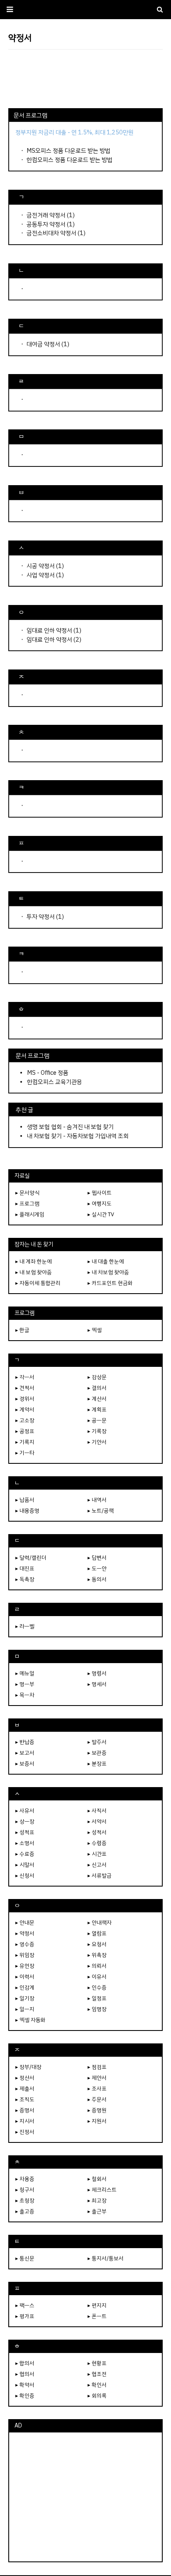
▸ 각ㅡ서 (25, 1377)
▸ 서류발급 (100, 1876)
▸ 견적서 (25, 1388)
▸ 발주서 (97, 1742)
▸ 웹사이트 (100, 1193)
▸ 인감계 (25, 1987)
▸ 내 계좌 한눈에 (34, 1261)
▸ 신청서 (25, 1876)
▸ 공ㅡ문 (97, 1420)
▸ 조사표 (97, 2089)
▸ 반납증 (25, 1742)
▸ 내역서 (97, 1500)
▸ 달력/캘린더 (31, 1558)
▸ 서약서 (97, 1821)
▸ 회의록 (97, 2396)
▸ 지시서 (25, 2121)
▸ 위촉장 (97, 1955)
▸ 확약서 (25, 2385)
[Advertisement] (85, 79)
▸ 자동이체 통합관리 (38, 1283)
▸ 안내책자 (100, 1923)
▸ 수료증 (25, 1854)
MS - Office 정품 (48, 1073)
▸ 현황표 (97, 2363)
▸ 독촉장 (25, 1579)
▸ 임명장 (97, 2009)
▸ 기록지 (25, 1442)
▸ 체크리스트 (102, 2190)
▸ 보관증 (97, 1753)
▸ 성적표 (25, 1832)
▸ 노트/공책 (101, 1511)
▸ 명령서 (97, 1673)
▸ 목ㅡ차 (25, 1695)
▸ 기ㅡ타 (25, 1453)
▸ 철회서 (97, 2179)
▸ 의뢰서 (97, 1966)
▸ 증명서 (25, 2110)
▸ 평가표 (25, 2316)
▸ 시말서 (25, 1865)
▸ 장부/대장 (28, 2067)
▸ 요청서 (97, 1944)
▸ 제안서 (97, 2078)
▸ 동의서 (97, 1579)
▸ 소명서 (25, 1843)
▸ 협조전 (97, 2374)
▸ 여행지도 (100, 1204)
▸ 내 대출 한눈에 (106, 1261)
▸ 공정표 (25, 1431)
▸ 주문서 (97, 2099)
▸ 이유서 (97, 1977)
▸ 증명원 (97, 2110)
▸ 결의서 (97, 1388)
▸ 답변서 (97, 1558)
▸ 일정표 (97, 1998)
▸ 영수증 (25, 1944)
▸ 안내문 (25, 1923)
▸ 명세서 (97, 1684)
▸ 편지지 (97, 2305)
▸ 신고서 (97, 1865)
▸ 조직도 (25, 2099)
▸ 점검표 (97, 2067)
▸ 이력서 (25, 1977)
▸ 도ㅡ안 (97, 1568)
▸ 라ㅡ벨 (25, 1626)
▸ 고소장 (25, 1420)
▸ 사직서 (97, 1811)
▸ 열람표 (97, 1933)
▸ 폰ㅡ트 (97, 2316)
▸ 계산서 (97, 1399)
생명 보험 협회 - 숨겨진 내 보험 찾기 (70, 1127)
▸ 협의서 (25, 2374)
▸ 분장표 (97, 1764)
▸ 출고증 (25, 2211)
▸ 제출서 (25, 2089)
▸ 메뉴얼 (25, 1673)
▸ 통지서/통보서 (106, 2258)
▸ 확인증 (25, 2396)
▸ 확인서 (97, 2385)
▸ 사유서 (25, 1811)
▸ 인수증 (97, 1987)
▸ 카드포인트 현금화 (110, 1283)
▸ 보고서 (25, 1753)
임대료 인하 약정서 (49, 630)
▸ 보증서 (25, 1764)
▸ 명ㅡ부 (25, 1684)
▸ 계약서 (25, 1409)
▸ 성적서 (97, 1832)
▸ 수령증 (97, 1843)
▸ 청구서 (25, 2190)
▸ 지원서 (97, 2121)
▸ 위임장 (25, 1955)
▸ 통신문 (25, 2258)
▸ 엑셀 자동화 (31, 2020)
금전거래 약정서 (46, 215)
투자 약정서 (41, 917)
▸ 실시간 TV (101, 1214)
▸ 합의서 (25, 2363)
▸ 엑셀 (95, 1330)
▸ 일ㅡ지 (25, 2009)
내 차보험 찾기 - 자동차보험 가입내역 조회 (78, 1136)
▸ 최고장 (97, 2200)
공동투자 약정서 (46, 224)
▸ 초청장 (25, 2200)
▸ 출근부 (97, 2211)
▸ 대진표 (25, 1568)
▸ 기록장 (97, 1431)
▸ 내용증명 (27, 1511)
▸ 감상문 (97, 1377)
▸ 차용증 (25, 2179)
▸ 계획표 (97, 1409)
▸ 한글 (22, 1330)
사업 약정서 (41, 575)
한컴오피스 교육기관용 (55, 1082)
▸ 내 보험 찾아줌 (34, 1272)
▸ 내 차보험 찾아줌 (108, 1272)
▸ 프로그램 (27, 1204)
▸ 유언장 (25, 1966)
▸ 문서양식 (27, 1193)
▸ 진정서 (25, 2132)
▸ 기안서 (97, 1442)
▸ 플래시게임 (30, 1214)
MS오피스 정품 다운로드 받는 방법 (68, 151)
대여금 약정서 (43, 344)
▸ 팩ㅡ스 (25, 2305)
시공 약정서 (41, 566)
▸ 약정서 (25, 1933)
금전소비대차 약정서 (51, 233)
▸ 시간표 (97, 1854)
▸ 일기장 (25, 1998)
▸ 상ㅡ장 (25, 1821)
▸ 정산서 (25, 2078)
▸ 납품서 (25, 1500)
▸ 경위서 (25, 1399)
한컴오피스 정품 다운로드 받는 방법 (70, 160)
